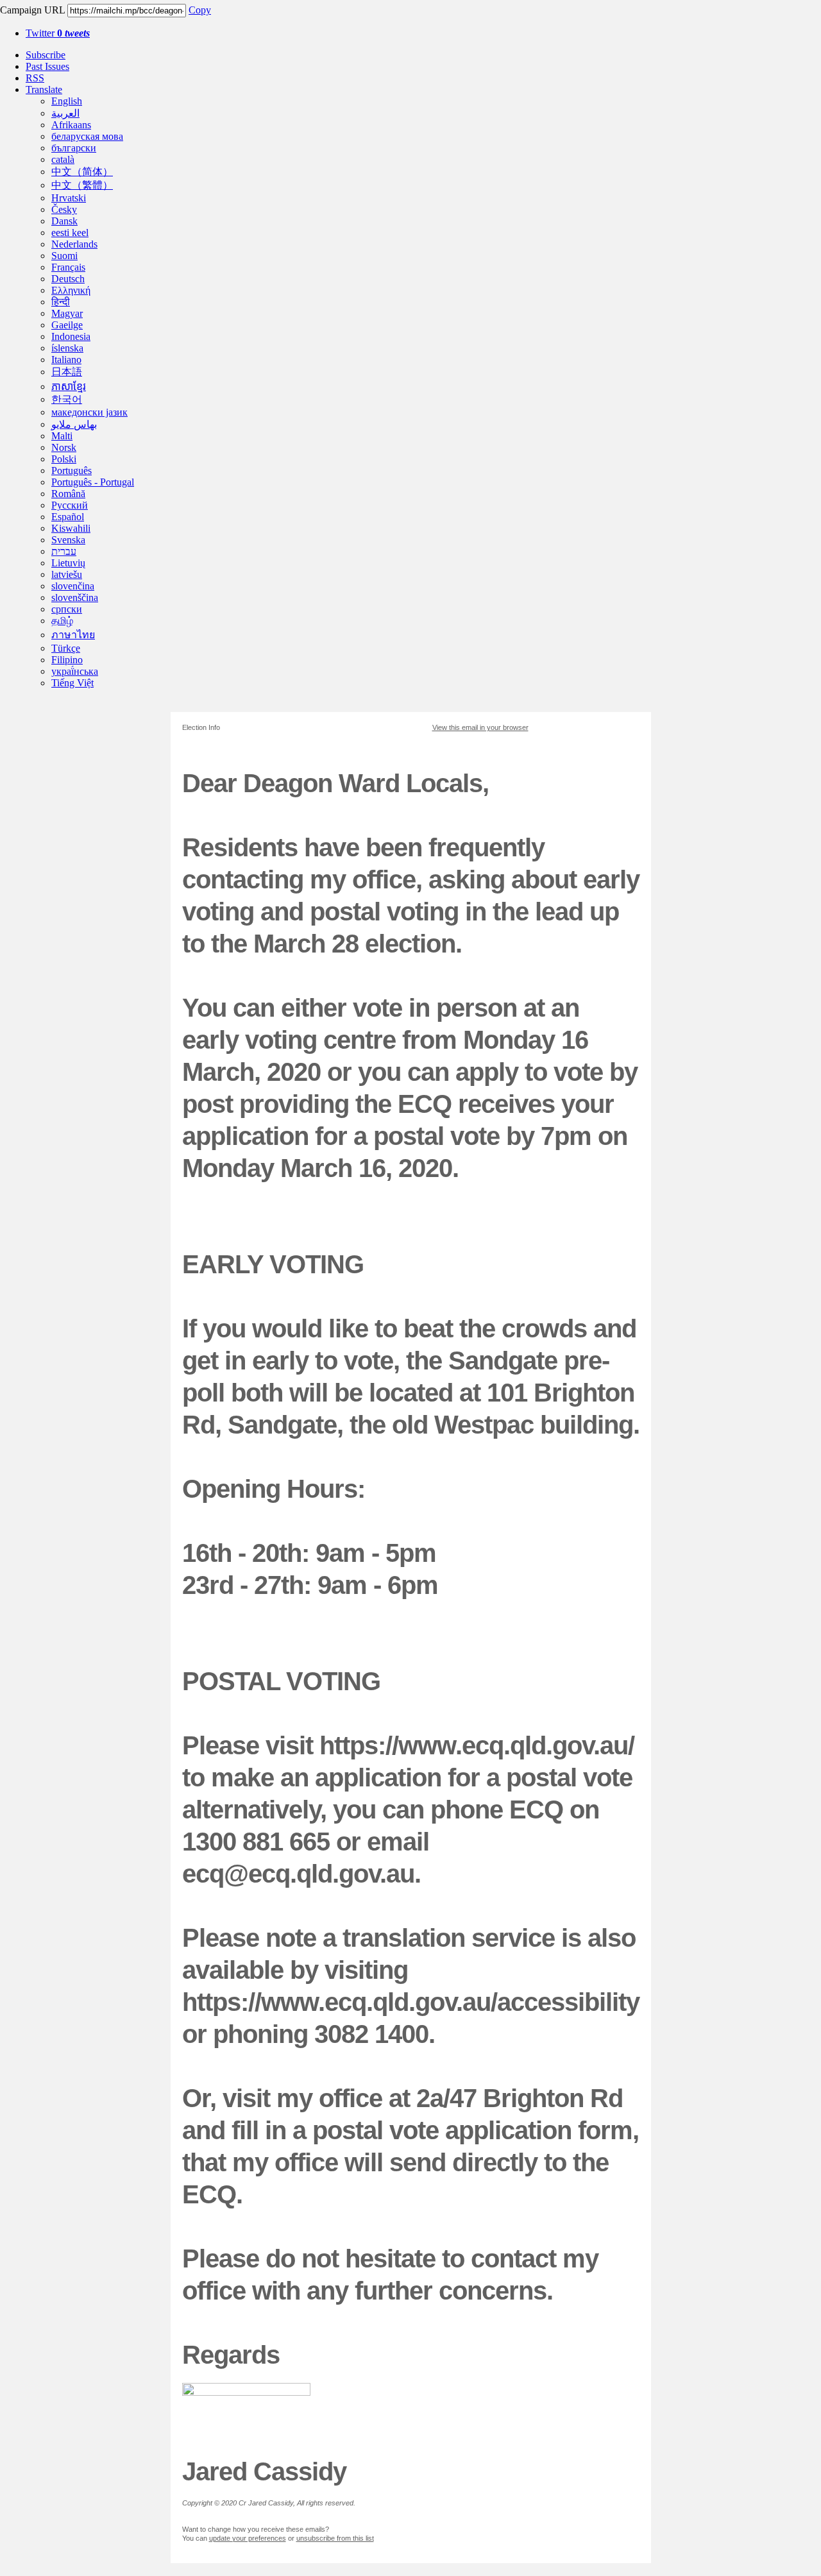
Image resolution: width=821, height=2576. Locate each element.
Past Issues (47, 66)
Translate (44, 89)
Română (68, 494)
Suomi (64, 256)
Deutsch (68, 279)
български (74, 148)
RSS (35, 78)
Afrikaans (71, 125)
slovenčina (73, 586)
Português (72, 470)
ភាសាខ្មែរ (69, 386)
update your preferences (248, 2538)
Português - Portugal (93, 482)
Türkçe (66, 648)
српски (67, 609)
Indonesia (71, 336)
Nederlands (74, 244)
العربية (65, 113)
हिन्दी (61, 302)
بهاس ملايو (74, 424)
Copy (200, 10)
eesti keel (70, 233)
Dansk (64, 221)
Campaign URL (32, 10)
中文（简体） (82, 172)
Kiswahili (71, 528)
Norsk (64, 447)
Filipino (67, 660)
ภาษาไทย (73, 635)
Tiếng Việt (72, 683)
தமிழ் (62, 621)
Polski (64, 459)
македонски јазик (89, 412)
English (67, 101)
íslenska (67, 348)
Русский (70, 505)
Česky (64, 209)
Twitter (58, 33)
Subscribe (46, 55)
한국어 (67, 399)
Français (68, 267)
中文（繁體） (82, 185)
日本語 (67, 372)
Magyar (67, 313)
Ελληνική (71, 290)
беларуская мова (87, 136)
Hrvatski (69, 198)
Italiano (66, 360)
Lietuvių (68, 563)
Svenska (68, 540)
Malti (62, 436)
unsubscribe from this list (335, 2538)
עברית (64, 551)
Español (68, 517)
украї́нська (75, 671)
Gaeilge (67, 325)
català (63, 159)
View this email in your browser (480, 727)
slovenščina (75, 597)
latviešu (67, 574)
